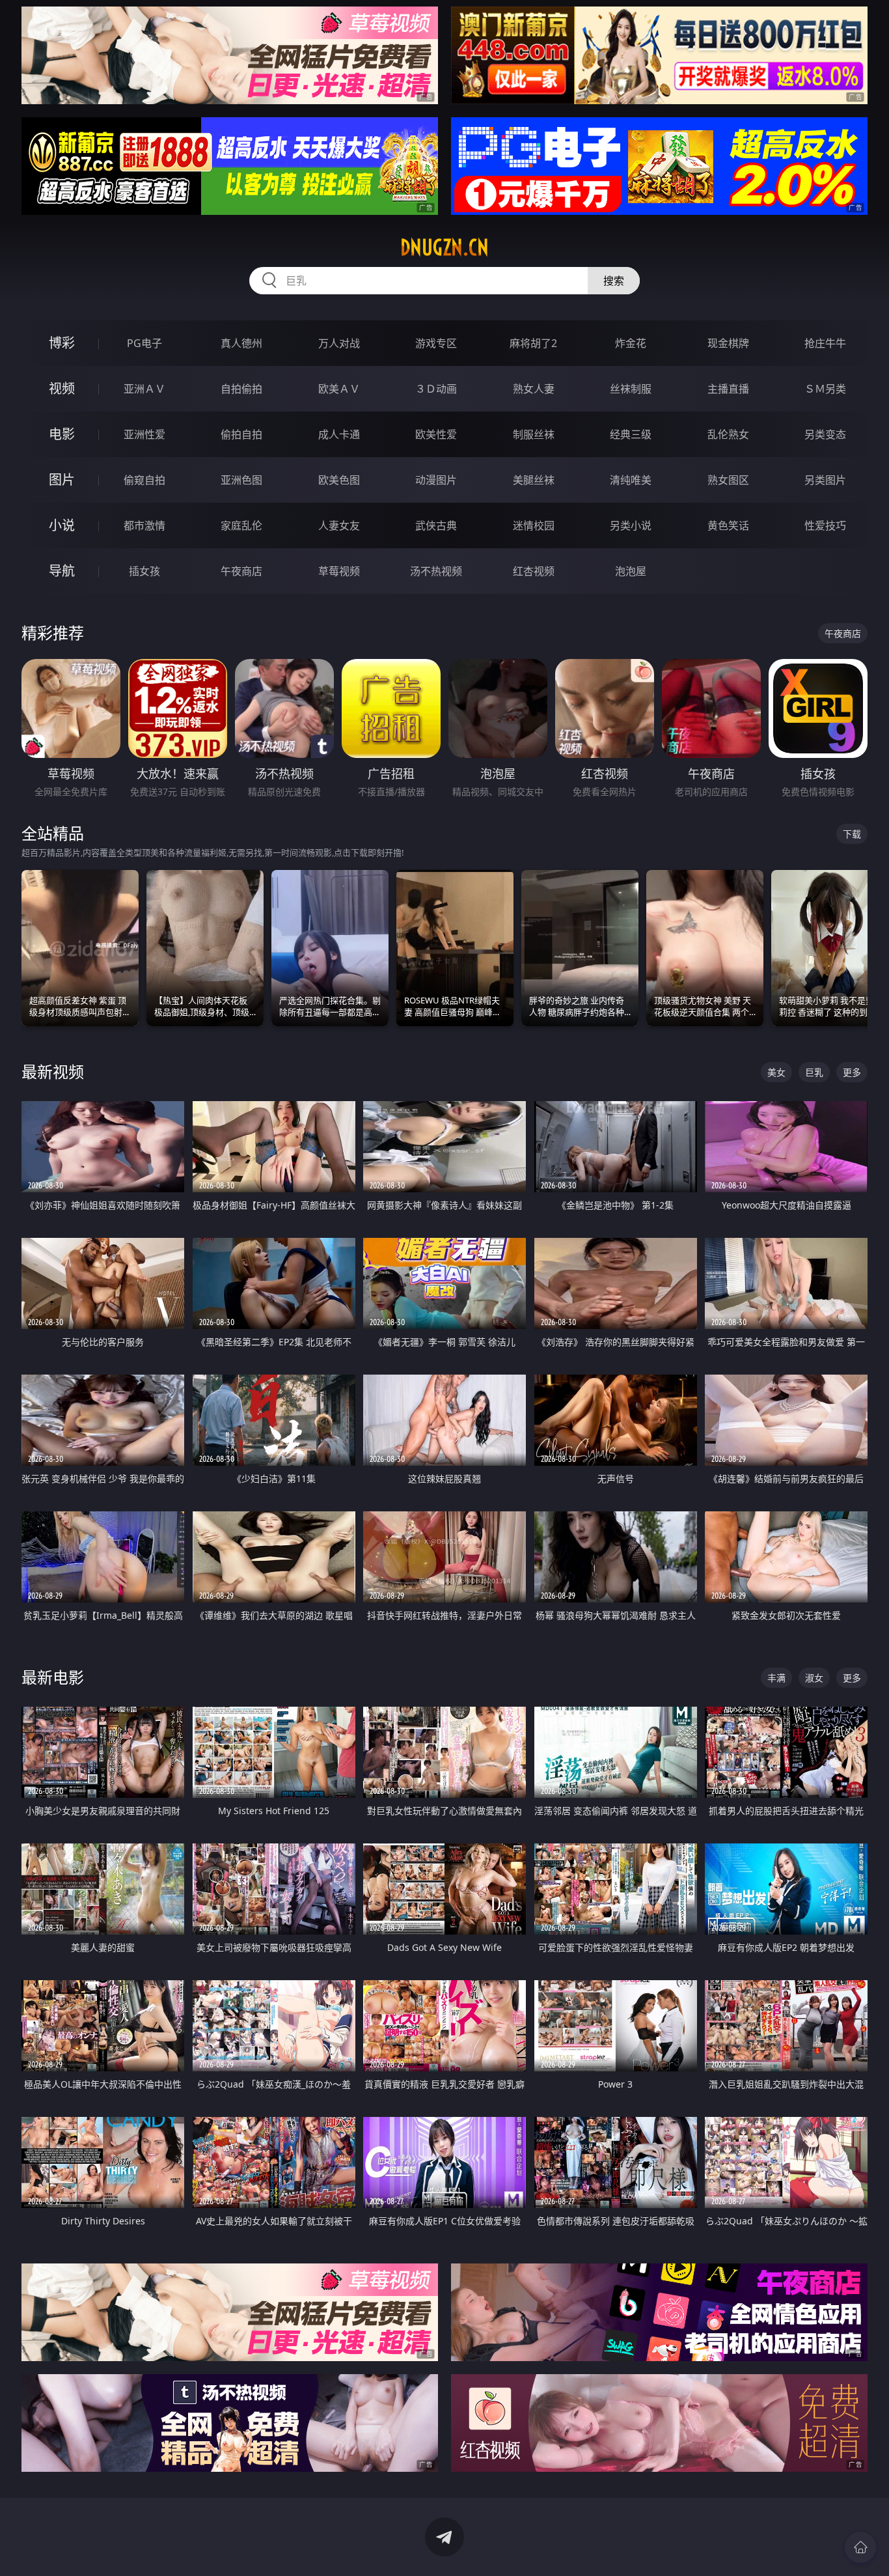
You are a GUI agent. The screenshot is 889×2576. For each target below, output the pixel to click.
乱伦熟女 (728, 434)
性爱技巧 (825, 525)
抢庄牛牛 (825, 343)
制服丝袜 (534, 434)
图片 (62, 480)
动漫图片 (436, 480)
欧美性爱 (436, 434)
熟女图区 (728, 480)
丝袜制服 (631, 389)
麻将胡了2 (533, 343)
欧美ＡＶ (339, 389)
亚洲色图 (241, 480)
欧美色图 (339, 480)
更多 (852, 1072)
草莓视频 (339, 571)
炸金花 (631, 343)
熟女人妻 (534, 389)
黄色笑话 (728, 525)
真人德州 (241, 343)
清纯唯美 (631, 480)
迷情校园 (534, 525)
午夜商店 (241, 571)
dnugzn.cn (444, 247)
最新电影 (53, 1677)
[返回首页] (860, 2547)
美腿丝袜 (534, 480)
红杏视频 (534, 571)
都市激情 (144, 525)
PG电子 (144, 343)
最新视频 (53, 1071)
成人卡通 (339, 434)
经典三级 (631, 434)
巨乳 (814, 1072)
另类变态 (825, 434)
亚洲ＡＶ (144, 389)
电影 (62, 434)
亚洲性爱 (144, 434)
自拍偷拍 (241, 389)
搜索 (614, 281)
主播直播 (728, 389)
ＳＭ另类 (825, 389)
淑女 (814, 1678)
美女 (776, 1072)
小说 (62, 525)
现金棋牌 (728, 343)
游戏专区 (436, 343)
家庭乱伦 (241, 525)
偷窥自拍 (144, 480)
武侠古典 (436, 525)
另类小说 (631, 525)
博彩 (62, 343)
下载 (852, 834)
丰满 (776, 1678)
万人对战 (339, 343)
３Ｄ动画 (436, 389)
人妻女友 (339, 525)
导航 (62, 571)
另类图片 (825, 480)
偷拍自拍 (241, 434)
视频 (62, 388)
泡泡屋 (631, 571)
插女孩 (144, 571)
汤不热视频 (436, 571)
